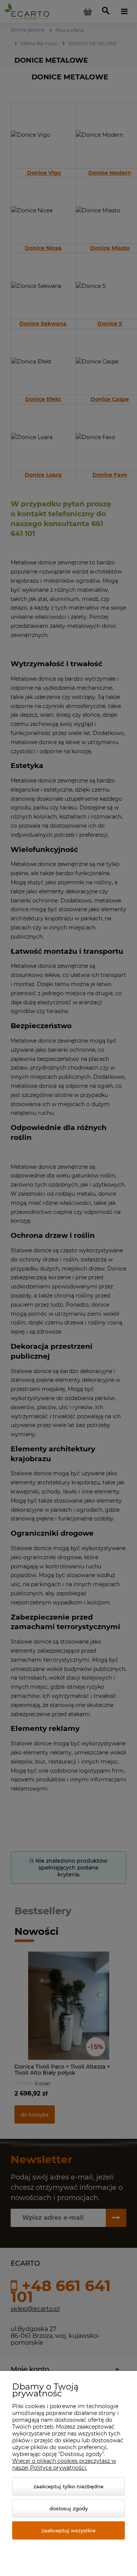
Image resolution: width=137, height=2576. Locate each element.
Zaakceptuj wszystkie (68, 2530)
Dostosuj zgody (69, 2508)
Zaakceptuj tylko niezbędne (68, 2486)
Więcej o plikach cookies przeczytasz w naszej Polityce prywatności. (64, 2464)
